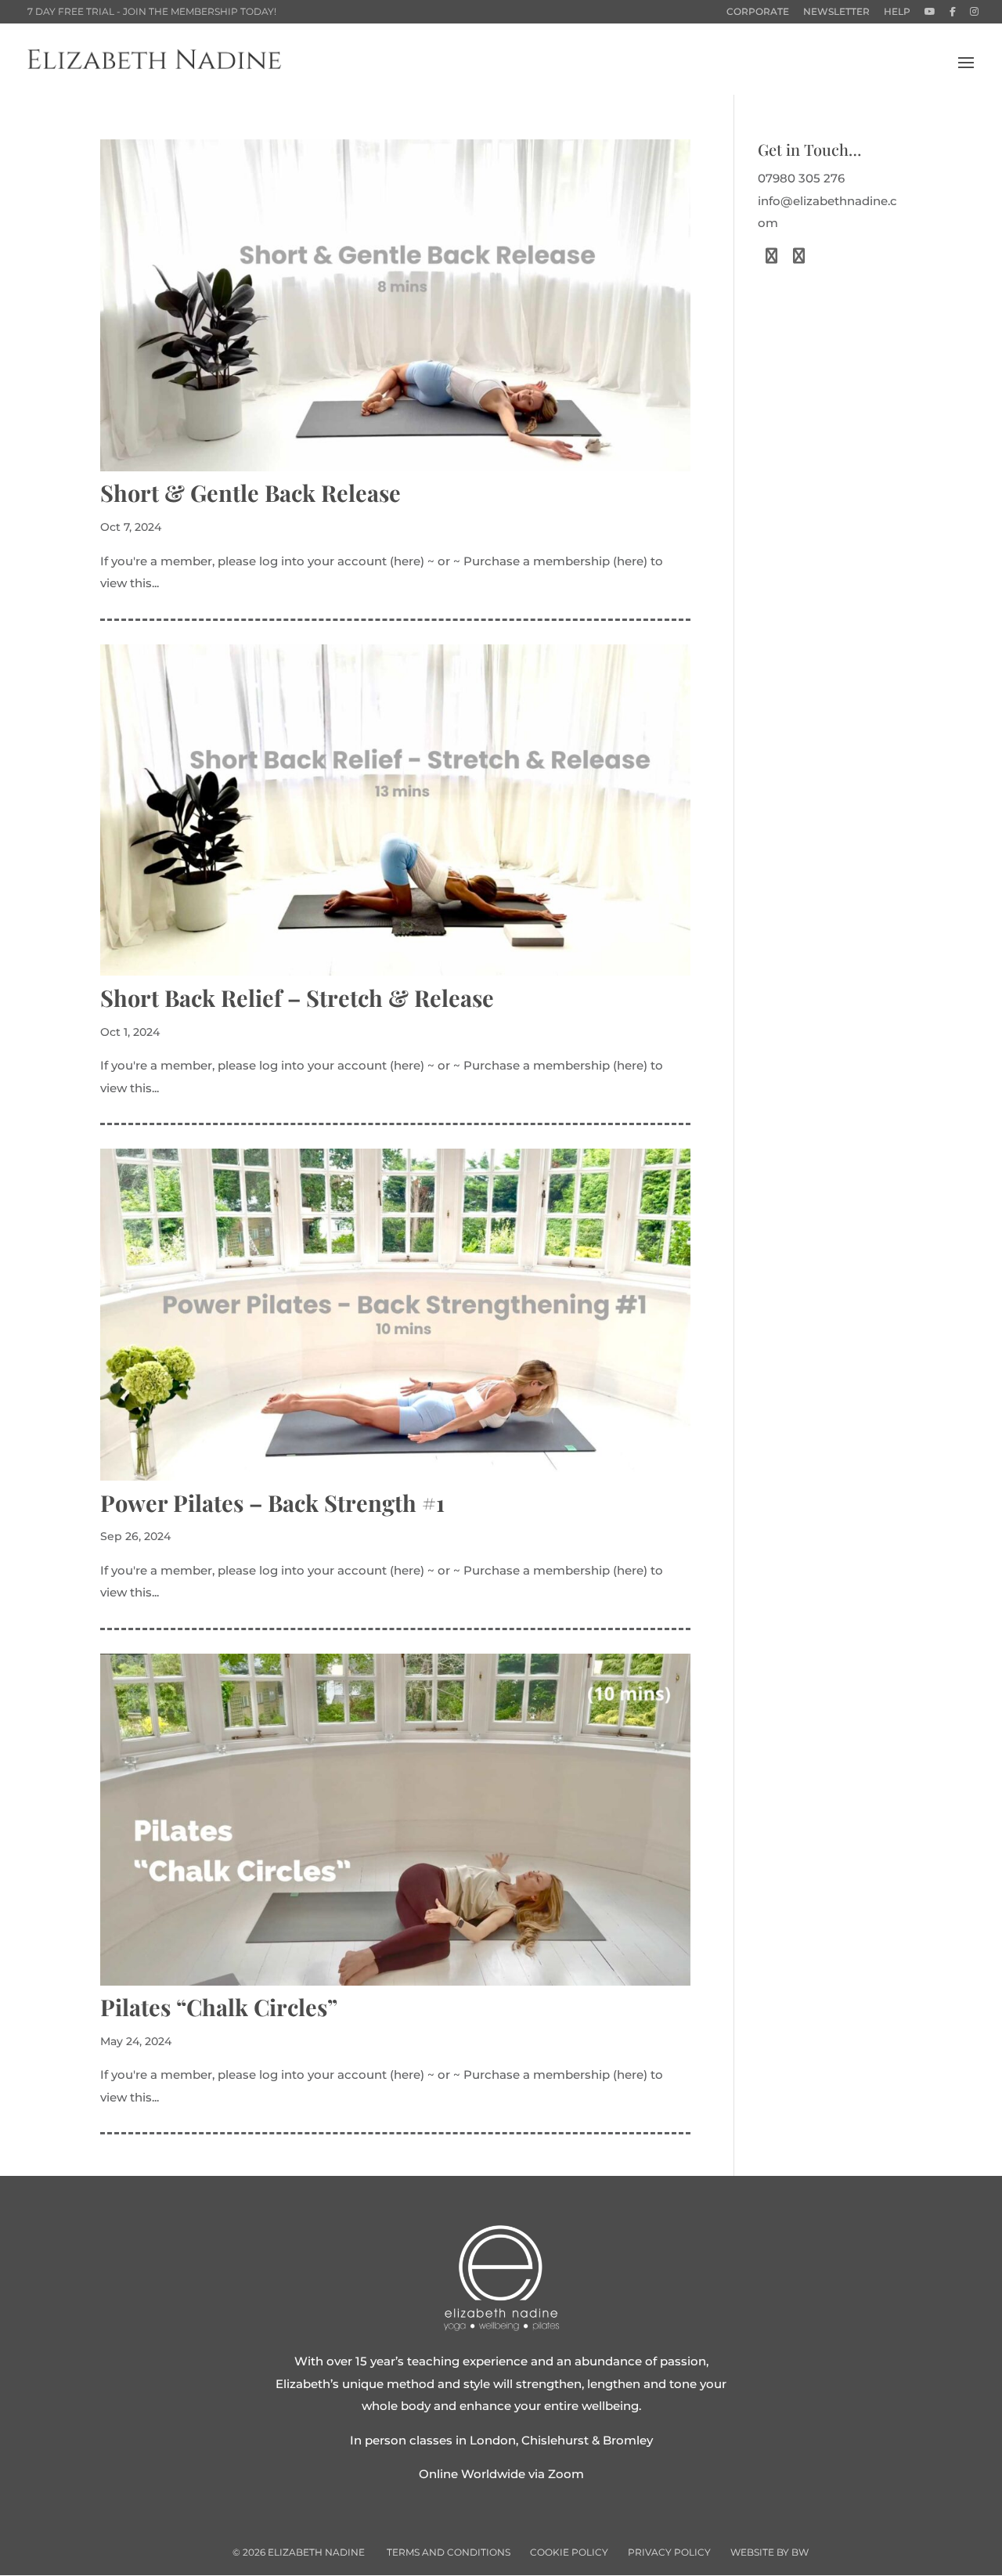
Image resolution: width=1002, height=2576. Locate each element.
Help (897, 12)
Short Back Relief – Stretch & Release (297, 998)
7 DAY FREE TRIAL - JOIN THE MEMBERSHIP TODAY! (152, 11)
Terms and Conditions (449, 2552)
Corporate (758, 12)
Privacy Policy (669, 2552)
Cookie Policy (569, 2552)
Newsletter (836, 12)
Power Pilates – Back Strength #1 (272, 1503)
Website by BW (770, 2552)
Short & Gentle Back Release (250, 492)
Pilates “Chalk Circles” (219, 2007)
